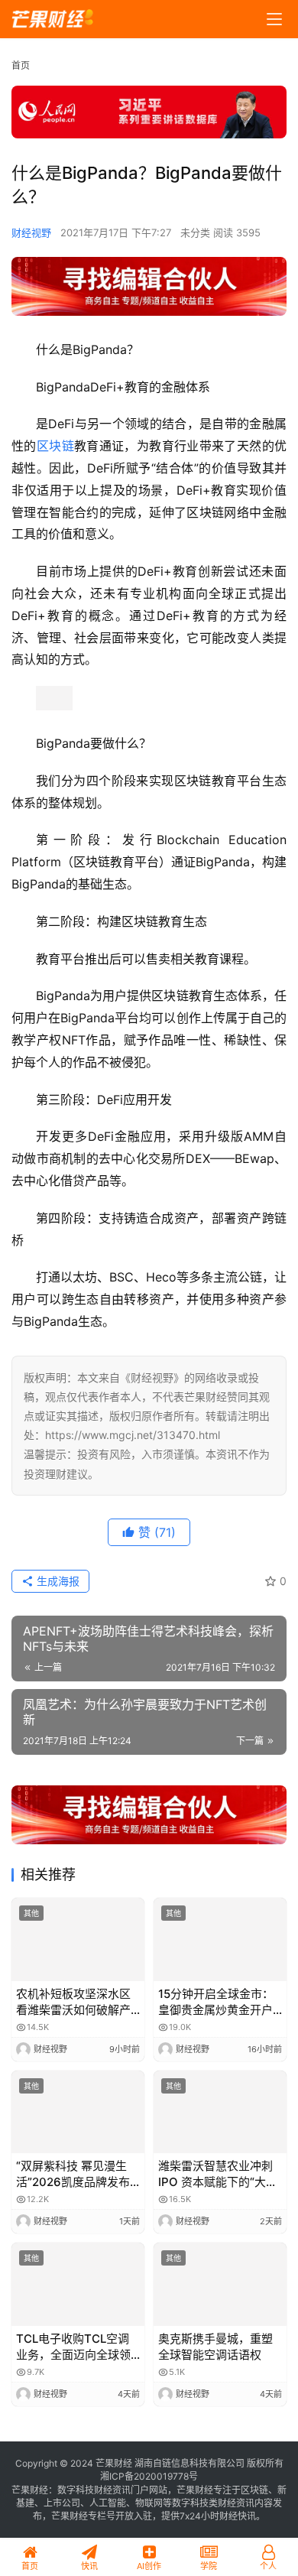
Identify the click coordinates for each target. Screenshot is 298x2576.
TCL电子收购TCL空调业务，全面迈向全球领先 (73, 2347)
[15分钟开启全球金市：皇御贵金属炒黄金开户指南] (220, 1939)
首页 (21, 65)
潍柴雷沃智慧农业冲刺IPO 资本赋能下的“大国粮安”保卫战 (218, 2174)
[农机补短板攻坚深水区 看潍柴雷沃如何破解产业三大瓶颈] (78, 1939)
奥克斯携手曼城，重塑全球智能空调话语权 (215, 2347)
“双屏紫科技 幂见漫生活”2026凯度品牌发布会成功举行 (73, 2174)
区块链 (55, 446)
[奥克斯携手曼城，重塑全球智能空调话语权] (220, 2284)
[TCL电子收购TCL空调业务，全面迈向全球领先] (78, 2284)
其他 (31, 1913)
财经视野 (31, 232)
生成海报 (57, 1581)
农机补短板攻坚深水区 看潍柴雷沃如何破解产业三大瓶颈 (73, 2002)
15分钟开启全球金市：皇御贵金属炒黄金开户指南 (216, 2002)
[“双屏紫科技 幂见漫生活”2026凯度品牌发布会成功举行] (78, 2112)
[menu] (274, 19)
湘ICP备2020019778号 (149, 2476)
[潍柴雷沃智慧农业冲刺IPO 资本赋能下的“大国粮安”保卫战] (220, 2112)
